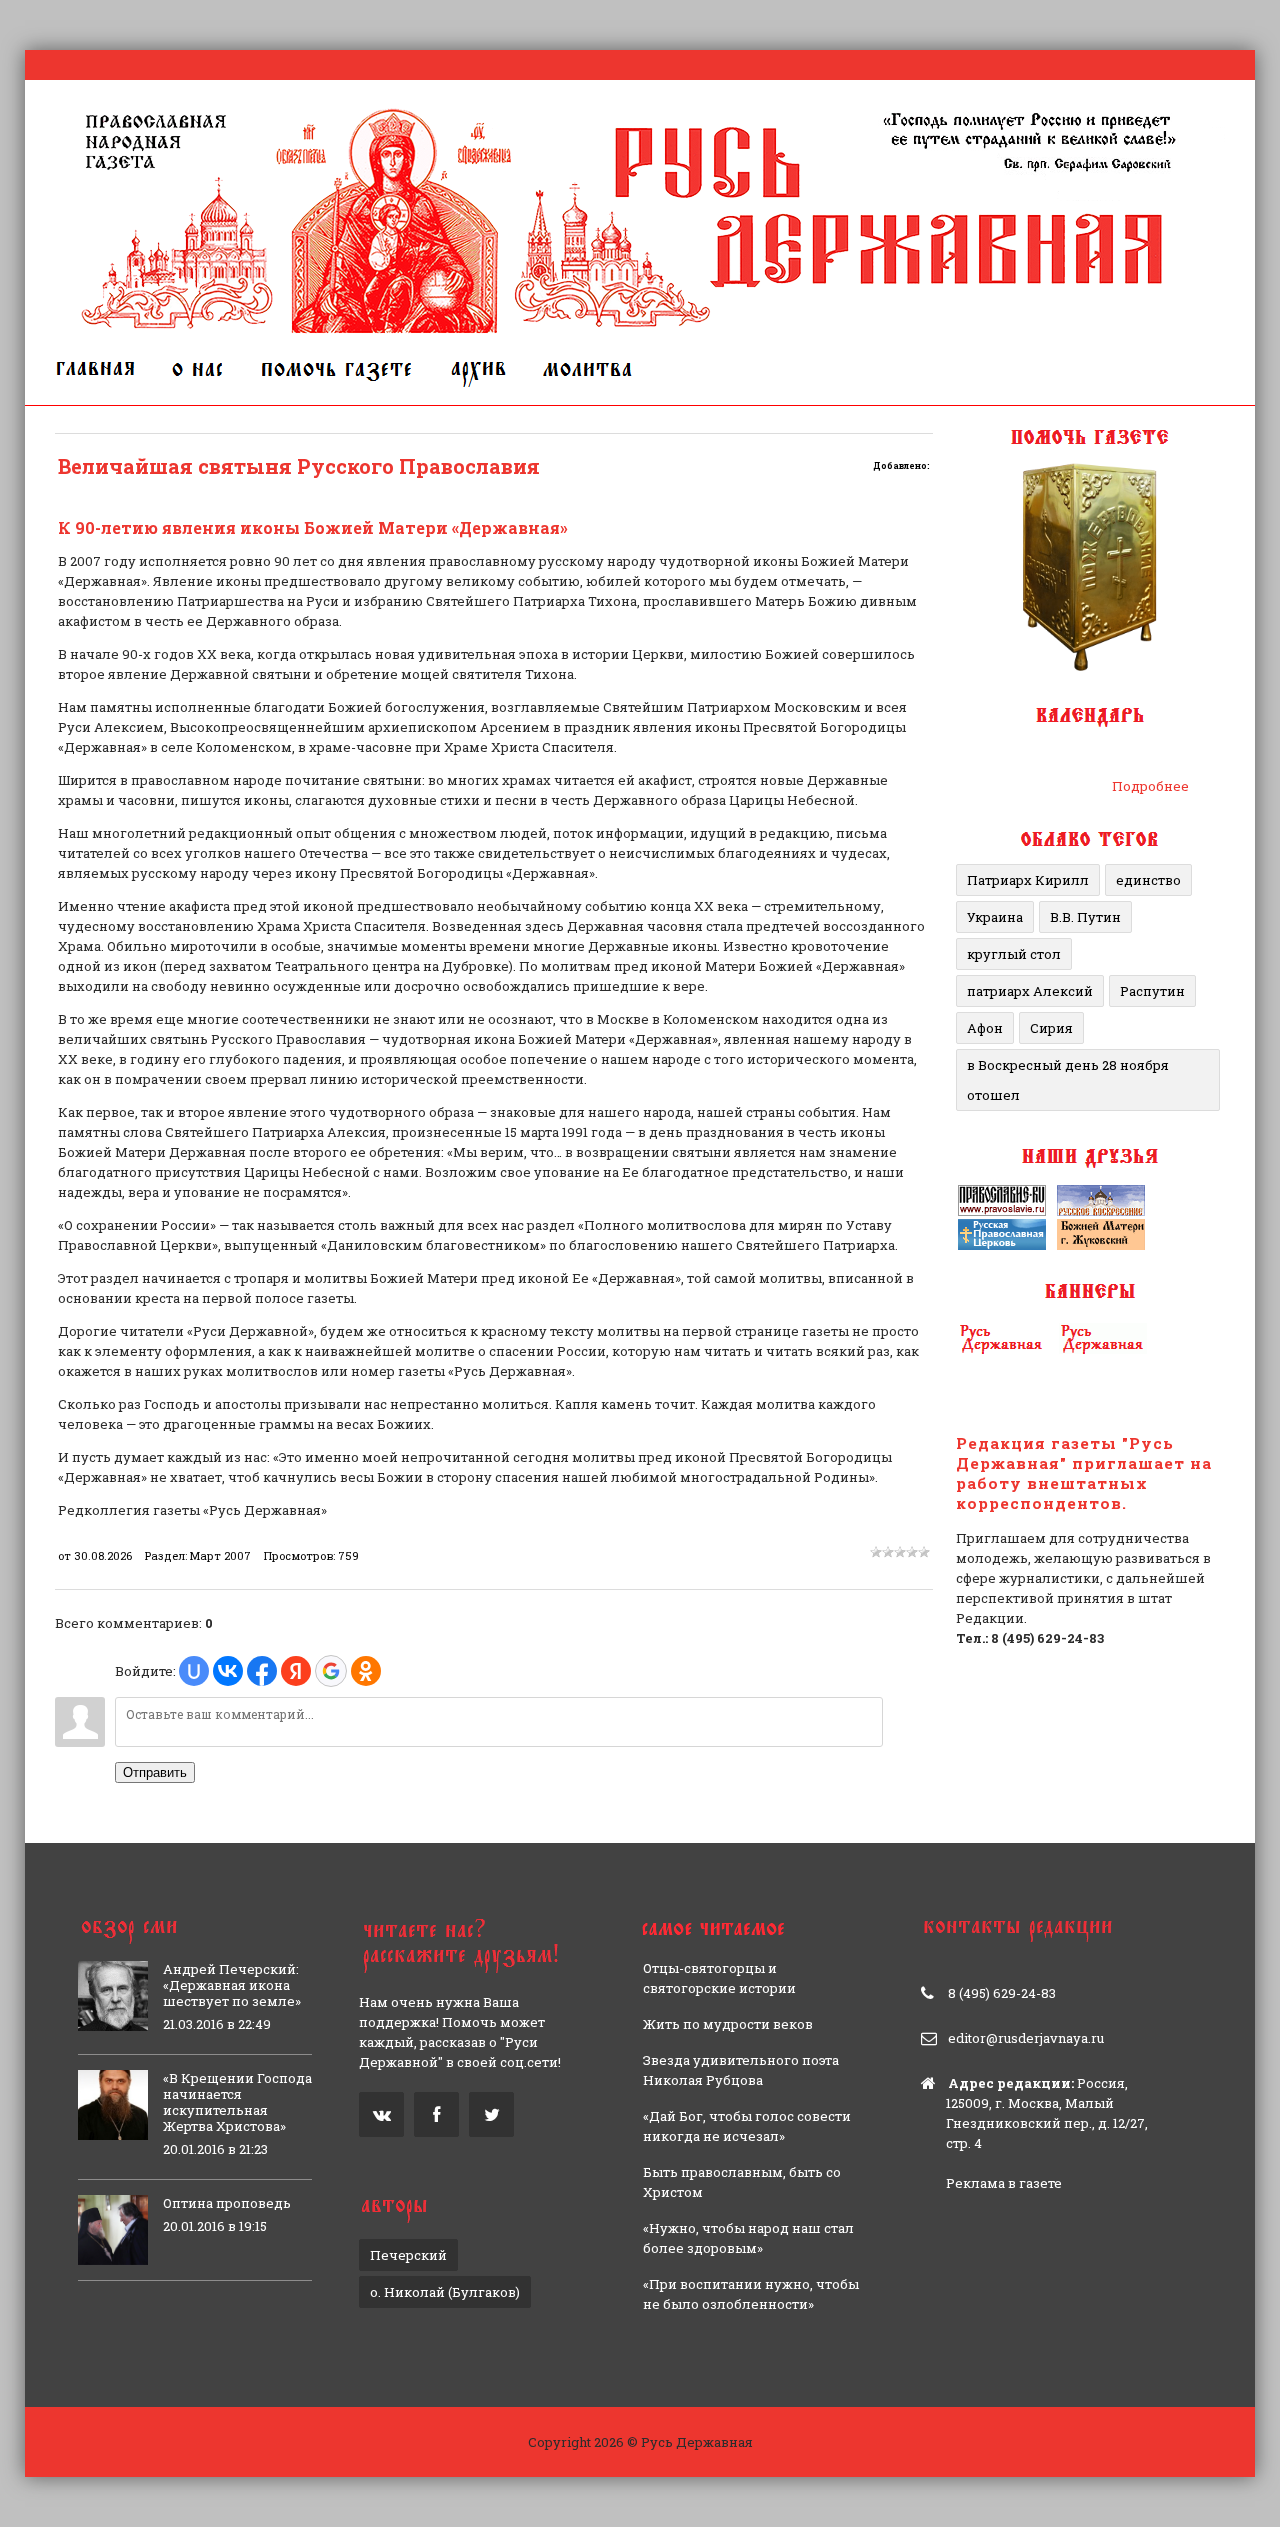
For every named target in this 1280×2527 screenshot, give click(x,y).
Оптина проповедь (227, 2203)
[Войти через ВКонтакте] (228, 1671)
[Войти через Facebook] (262, 1671)
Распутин (1152, 991)
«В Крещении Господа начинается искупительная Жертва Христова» (237, 2102)
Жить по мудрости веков (728, 2024)
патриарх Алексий (1030, 991)
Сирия (1051, 1028)
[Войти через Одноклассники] (366, 1671)
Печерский (408, 2255)
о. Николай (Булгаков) (445, 2292)
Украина (995, 917)
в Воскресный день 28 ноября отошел (1068, 1080)
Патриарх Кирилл (1028, 880)
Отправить (155, 1772)
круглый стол (1014, 954)
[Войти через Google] (331, 1671)
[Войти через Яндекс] (296, 1671)
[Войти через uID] (194, 1671)
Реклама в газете (1004, 2183)
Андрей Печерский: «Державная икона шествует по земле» (232, 1985)
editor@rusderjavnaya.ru (1026, 2038)
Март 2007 (220, 1555)
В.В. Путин (1085, 917)
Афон (985, 1028)
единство (1148, 880)
